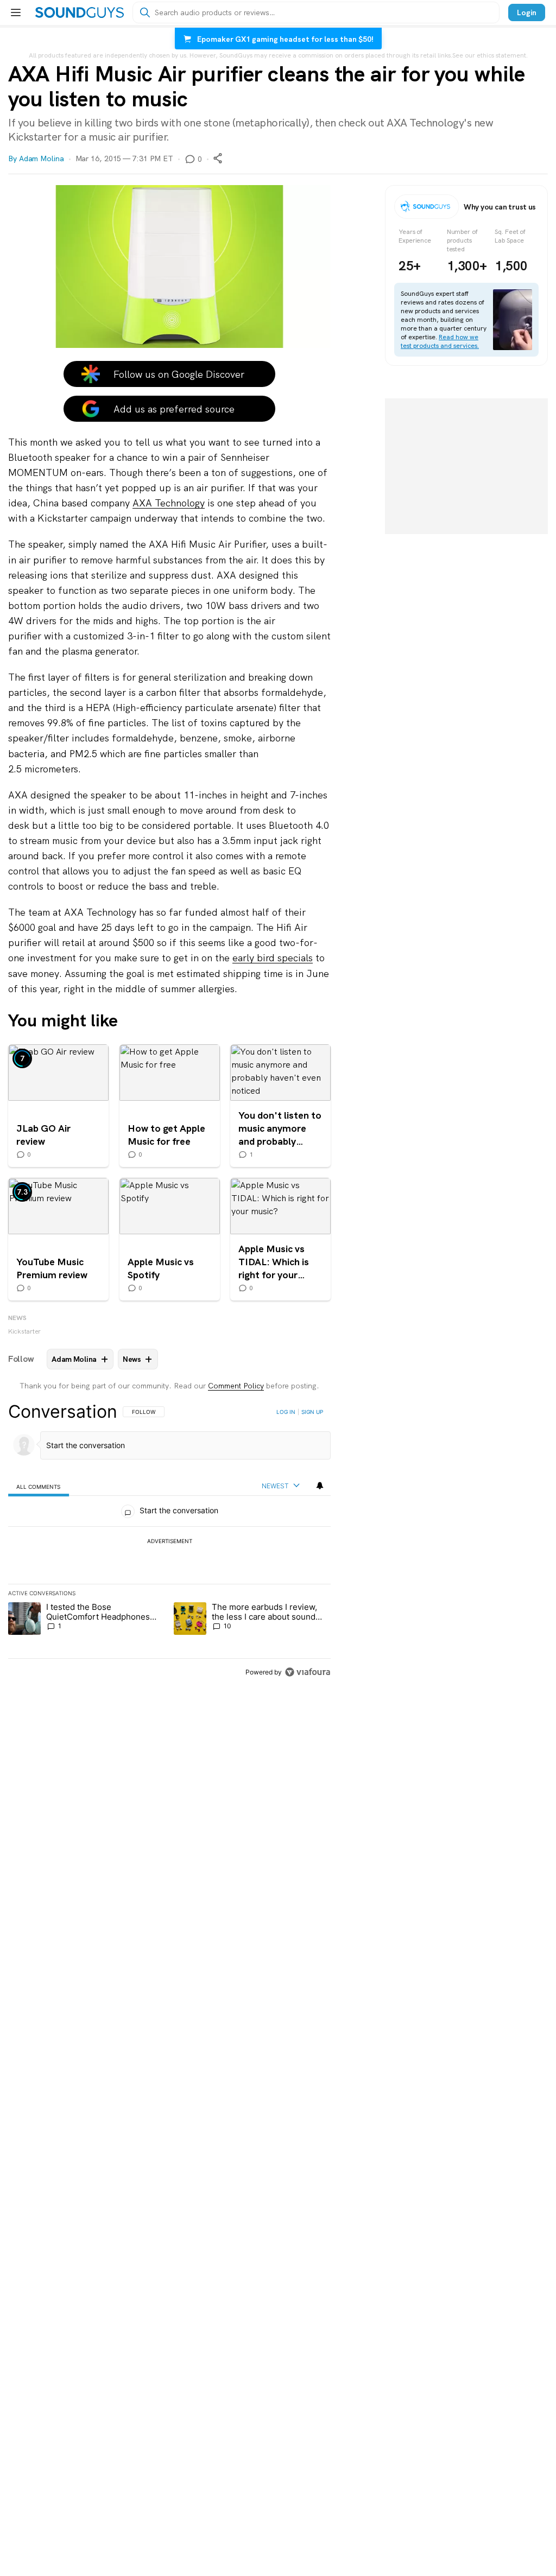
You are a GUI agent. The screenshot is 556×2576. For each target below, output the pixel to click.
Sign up (312, 1412)
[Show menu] (16, 12)
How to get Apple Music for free (170, 1106)
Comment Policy (236, 1386)
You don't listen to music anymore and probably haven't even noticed (280, 1106)
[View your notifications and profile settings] (320, 1486)
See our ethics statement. (490, 55)
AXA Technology (169, 503)
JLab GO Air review (58, 1106)
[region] (169, 1541)
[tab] (39, 1486)
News (17, 1318)
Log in (286, 1412)
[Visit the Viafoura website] (308, 1672)
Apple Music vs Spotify (170, 1239)
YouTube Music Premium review (58, 1239)
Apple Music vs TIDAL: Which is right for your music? (280, 1239)
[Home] (80, 12)
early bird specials (273, 958)
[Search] (145, 12)
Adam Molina (42, 158)
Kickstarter (24, 1331)
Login (527, 12)
